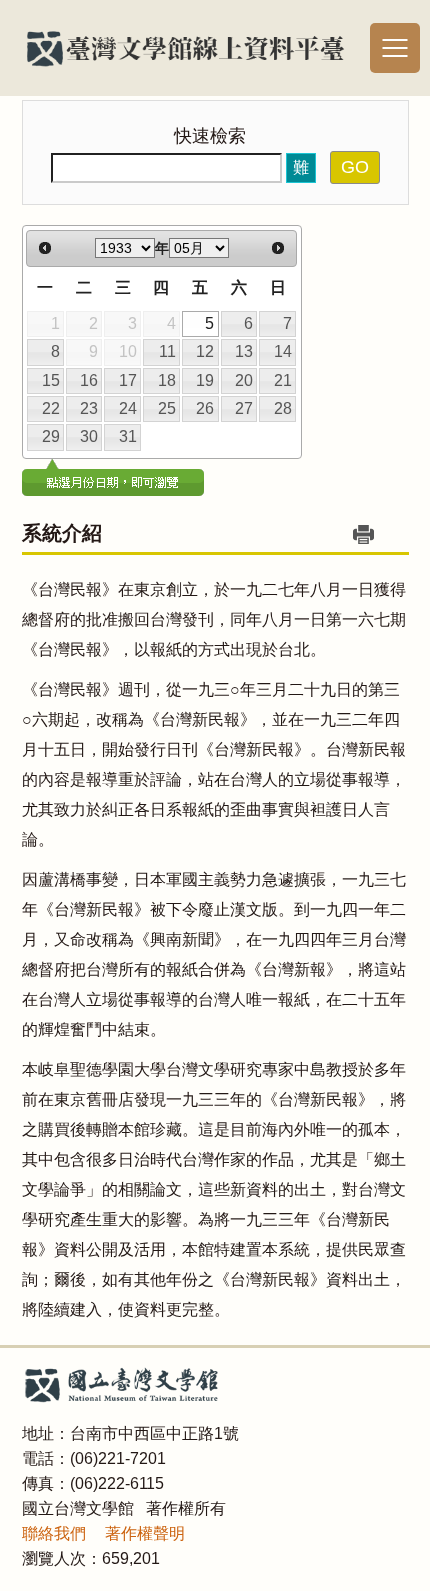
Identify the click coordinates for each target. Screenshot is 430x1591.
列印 (364, 535)
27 (244, 408)
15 (51, 380)
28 (283, 408)
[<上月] (45, 249)
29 (51, 436)
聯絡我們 (54, 1533)
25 (167, 408)
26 (205, 408)
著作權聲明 (145, 1533)
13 (244, 351)
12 (205, 351)
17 (128, 380)
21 (283, 380)
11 (167, 351)
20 (244, 380)
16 (89, 380)
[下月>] (278, 249)
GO (355, 167)
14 (283, 351)
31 (128, 436)
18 (167, 380)
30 (89, 436)
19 (205, 380)
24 (128, 408)
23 (89, 408)
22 (51, 408)
